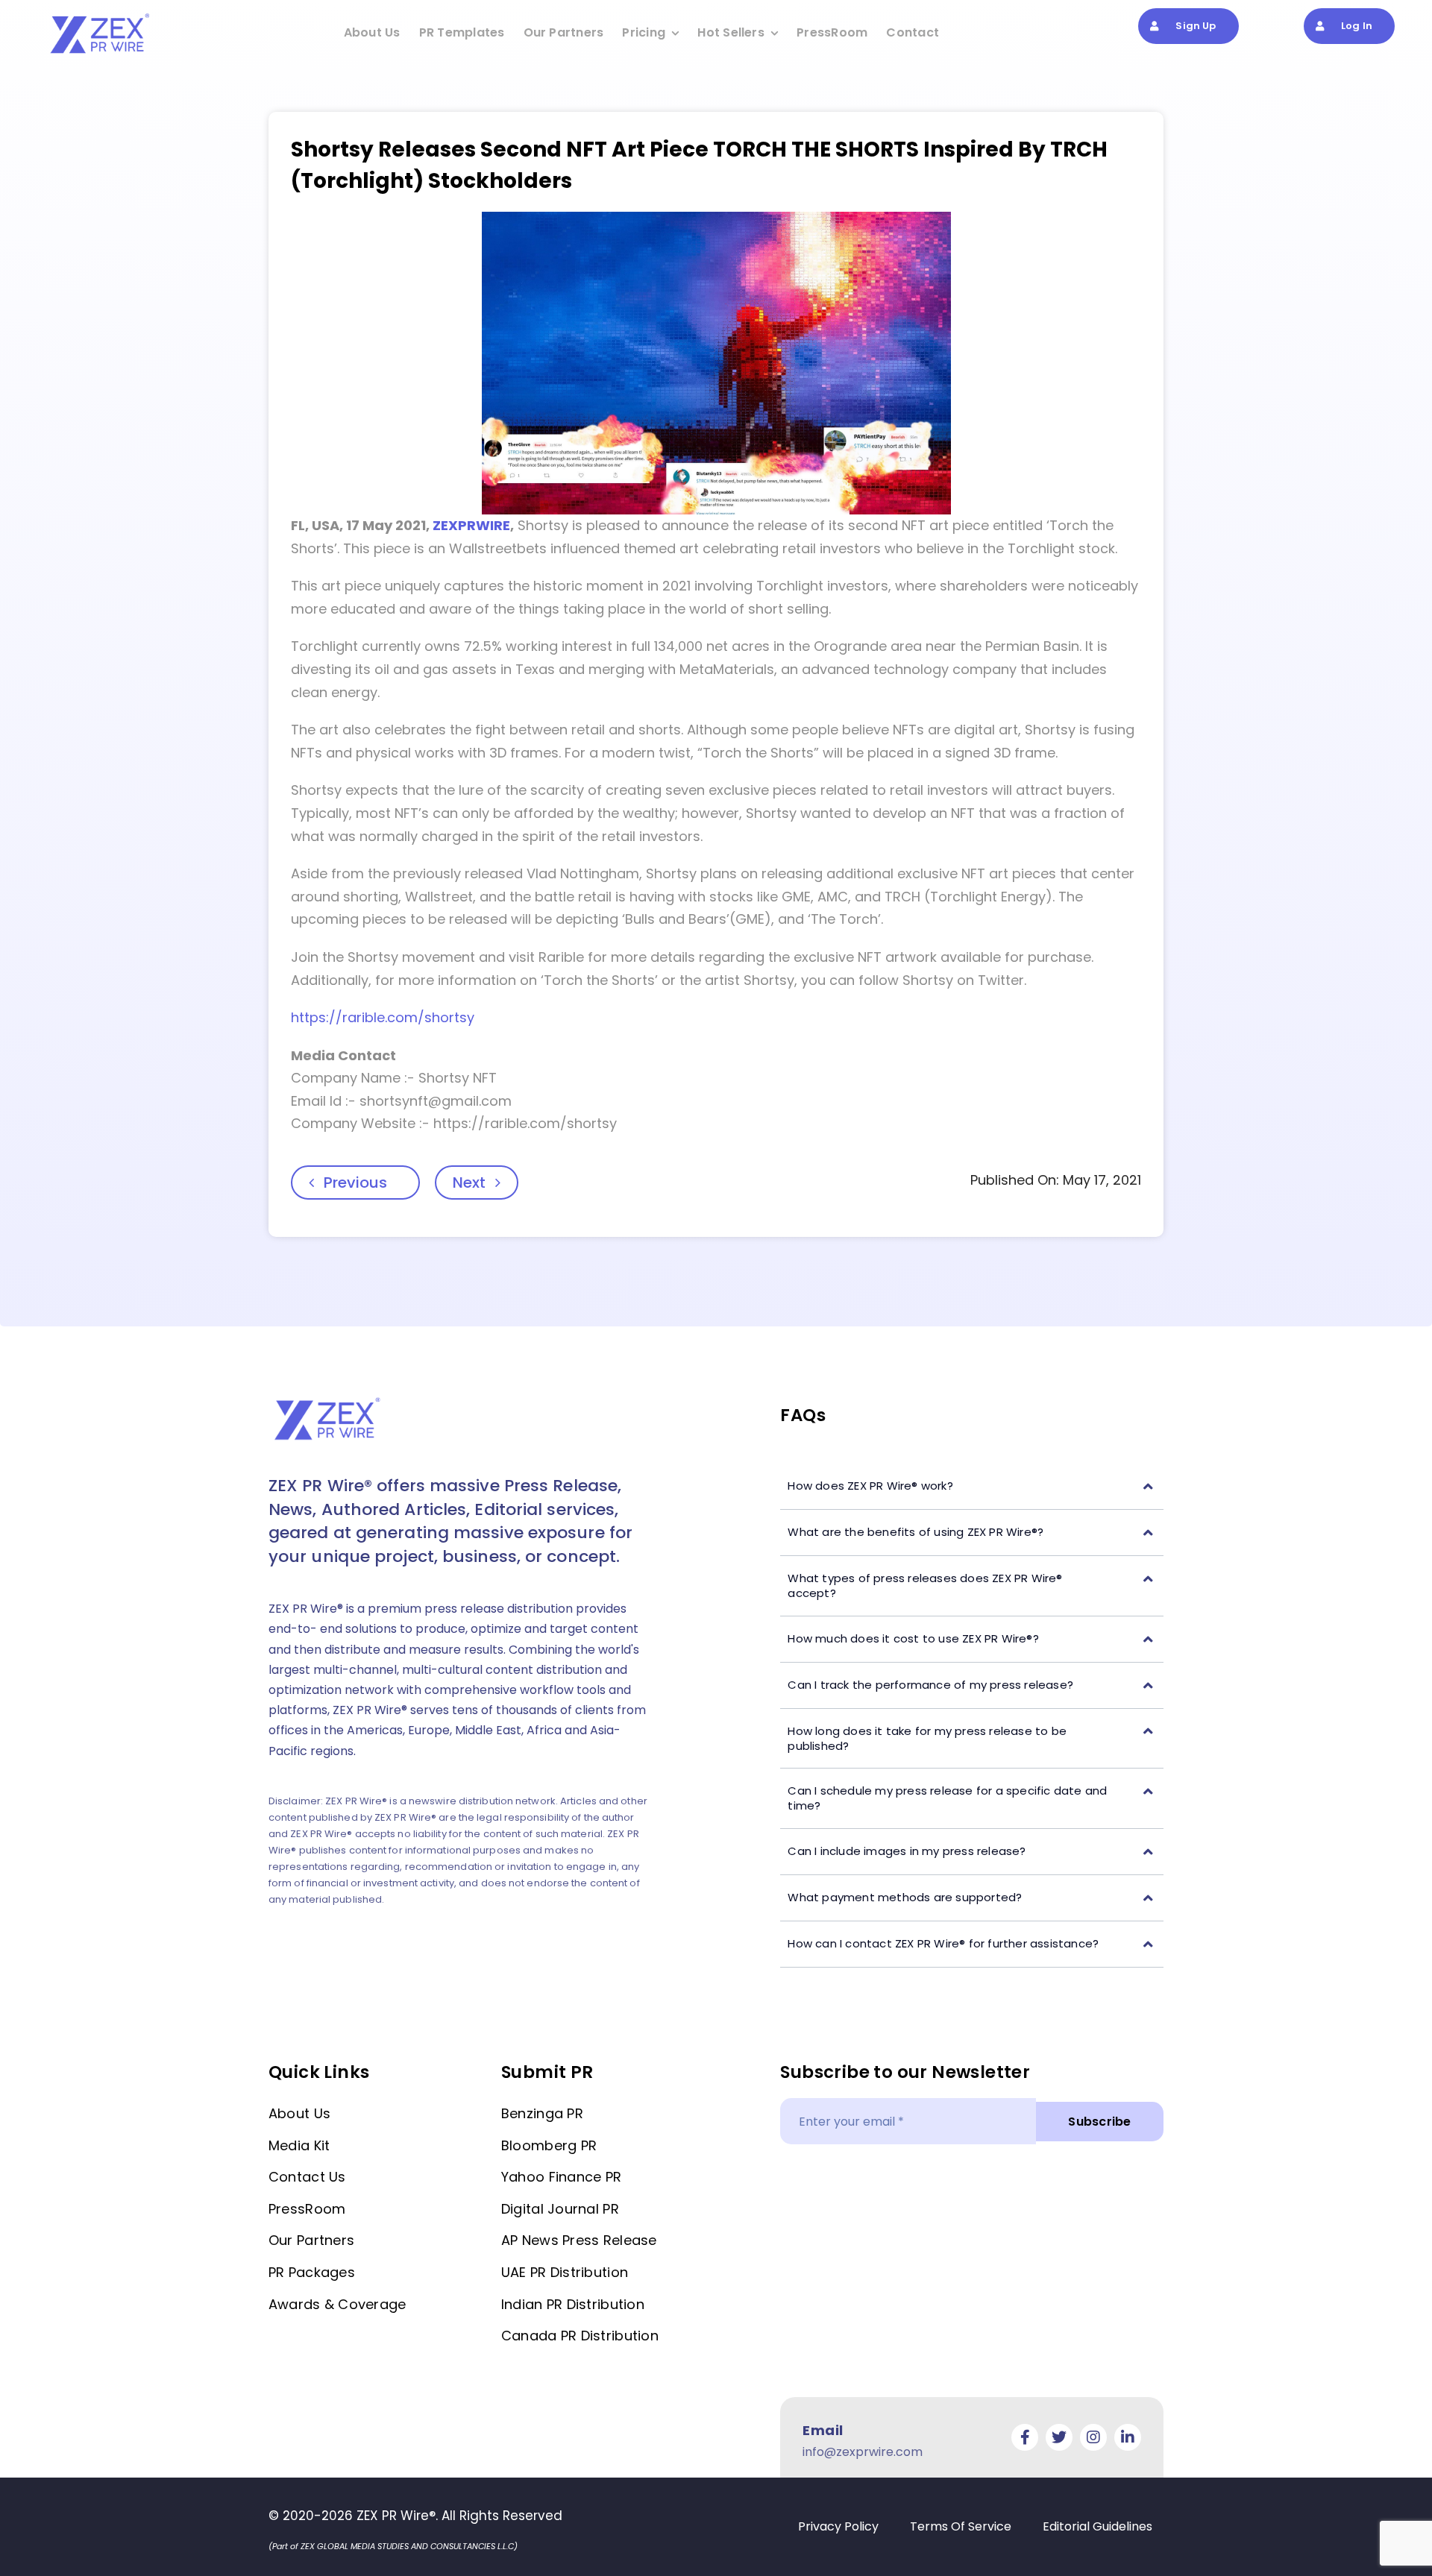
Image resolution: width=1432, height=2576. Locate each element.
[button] (972, 1486)
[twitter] (1059, 2437)
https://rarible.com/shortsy (383, 1017)
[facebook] (1025, 2437)
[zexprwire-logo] (101, 16)
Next (469, 1182)
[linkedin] (1128, 2437)
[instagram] (1093, 2437)
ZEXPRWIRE (471, 525)
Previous (355, 1182)
